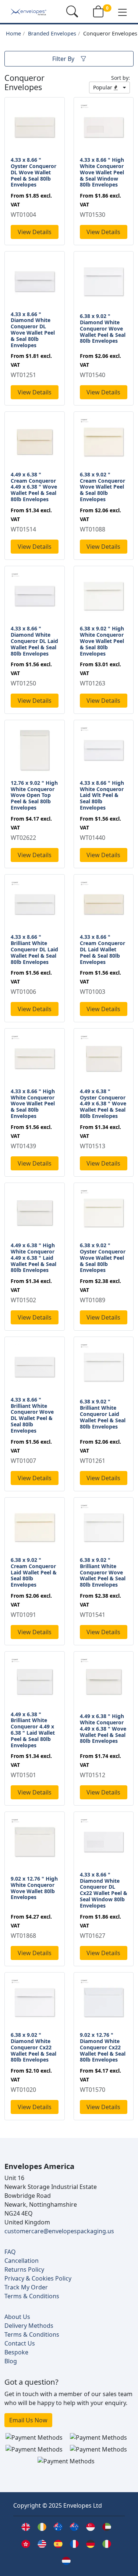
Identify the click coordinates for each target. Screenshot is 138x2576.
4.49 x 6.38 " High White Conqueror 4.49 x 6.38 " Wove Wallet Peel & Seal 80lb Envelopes (103, 1728)
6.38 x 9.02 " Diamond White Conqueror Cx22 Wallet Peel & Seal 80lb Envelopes (33, 2047)
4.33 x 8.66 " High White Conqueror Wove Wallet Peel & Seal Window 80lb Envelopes (102, 172)
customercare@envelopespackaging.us (59, 2231)
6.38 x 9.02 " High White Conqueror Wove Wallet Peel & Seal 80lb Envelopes (102, 641)
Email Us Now (28, 2420)
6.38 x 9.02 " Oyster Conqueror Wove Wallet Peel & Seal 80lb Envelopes (103, 1258)
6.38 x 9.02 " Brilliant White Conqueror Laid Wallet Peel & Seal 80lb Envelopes (103, 1414)
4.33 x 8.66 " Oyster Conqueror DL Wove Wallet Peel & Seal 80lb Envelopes (33, 172)
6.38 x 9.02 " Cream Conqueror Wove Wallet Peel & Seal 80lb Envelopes (102, 487)
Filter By (63, 59)
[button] (123, 12)
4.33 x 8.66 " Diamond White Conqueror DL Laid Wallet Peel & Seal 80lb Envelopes (34, 641)
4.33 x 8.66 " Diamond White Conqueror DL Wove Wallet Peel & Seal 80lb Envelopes (33, 330)
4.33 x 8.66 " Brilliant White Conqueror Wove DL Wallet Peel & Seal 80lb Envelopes (32, 1415)
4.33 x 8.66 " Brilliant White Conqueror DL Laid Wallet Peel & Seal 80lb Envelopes (34, 949)
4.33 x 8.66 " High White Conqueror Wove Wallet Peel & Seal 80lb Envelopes (33, 1104)
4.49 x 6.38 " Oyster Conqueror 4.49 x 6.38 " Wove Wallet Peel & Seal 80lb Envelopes (103, 1104)
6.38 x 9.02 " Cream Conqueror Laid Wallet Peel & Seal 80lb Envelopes (34, 1572)
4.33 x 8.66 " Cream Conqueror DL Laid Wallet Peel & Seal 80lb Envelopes (102, 949)
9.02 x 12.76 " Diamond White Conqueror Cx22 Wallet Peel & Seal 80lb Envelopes (103, 2047)
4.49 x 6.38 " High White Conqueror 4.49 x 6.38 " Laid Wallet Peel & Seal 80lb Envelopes (33, 1258)
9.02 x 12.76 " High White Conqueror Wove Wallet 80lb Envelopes (34, 1888)
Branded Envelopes (52, 33)
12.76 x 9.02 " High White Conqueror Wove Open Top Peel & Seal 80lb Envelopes (34, 795)
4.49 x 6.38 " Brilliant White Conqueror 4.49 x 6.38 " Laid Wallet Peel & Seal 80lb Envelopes (33, 1730)
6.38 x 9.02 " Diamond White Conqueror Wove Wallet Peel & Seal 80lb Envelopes (103, 328)
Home (13, 33)
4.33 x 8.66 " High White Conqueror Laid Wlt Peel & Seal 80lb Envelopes (102, 795)
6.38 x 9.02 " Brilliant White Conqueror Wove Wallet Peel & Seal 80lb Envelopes (103, 1572)
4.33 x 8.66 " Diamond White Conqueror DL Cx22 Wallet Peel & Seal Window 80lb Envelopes (104, 1890)
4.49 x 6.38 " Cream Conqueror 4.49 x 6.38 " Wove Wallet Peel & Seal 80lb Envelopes (34, 487)
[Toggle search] (72, 11)
